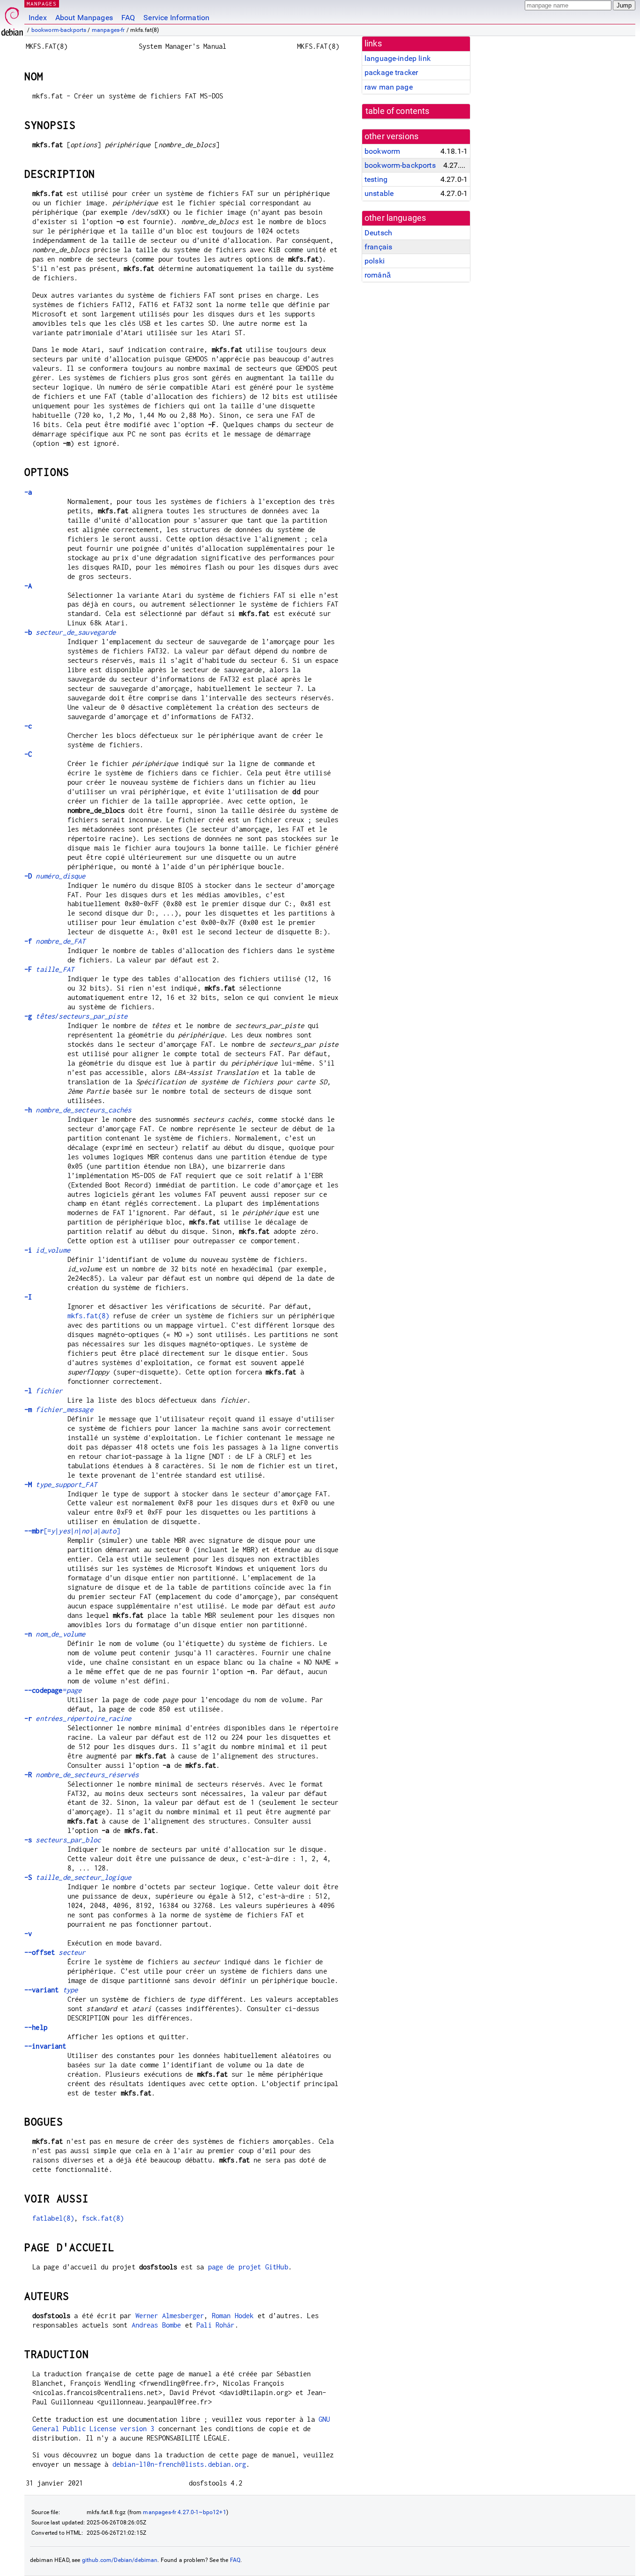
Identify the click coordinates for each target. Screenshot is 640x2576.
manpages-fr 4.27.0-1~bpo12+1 (184, 2512)
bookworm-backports (59, 30)
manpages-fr (108, 30)
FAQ (128, 18)
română (378, 275)
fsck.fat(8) (103, 2218)
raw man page (389, 87)
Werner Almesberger (170, 2316)
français (378, 247)
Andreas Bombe (156, 2325)
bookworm (382, 151)
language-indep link (398, 58)
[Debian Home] (12, 19)
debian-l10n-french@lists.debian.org (179, 2464)
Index (38, 18)
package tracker (391, 72)
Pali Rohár (216, 2325)
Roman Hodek (233, 2316)
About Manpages (84, 18)
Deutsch (378, 233)
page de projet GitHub (248, 2267)
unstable (379, 193)
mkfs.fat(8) (89, 1316)
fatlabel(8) (53, 2218)
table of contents (398, 111)
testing (376, 179)
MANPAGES (42, 4)
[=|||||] (72, 1531)
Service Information (176, 18)
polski (375, 261)
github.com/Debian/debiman (120, 2560)
